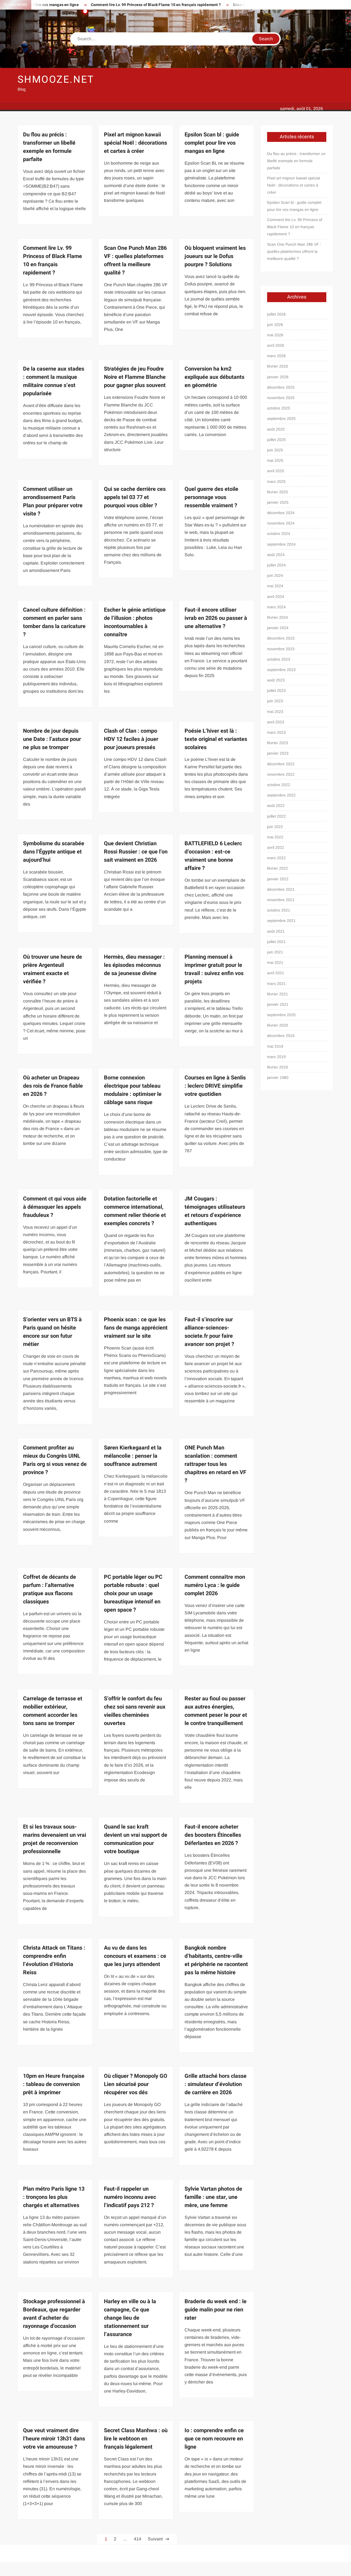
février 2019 (278, 1067)
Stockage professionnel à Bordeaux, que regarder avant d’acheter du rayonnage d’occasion (54, 2314)
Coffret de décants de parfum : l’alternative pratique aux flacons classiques (49, 1589)
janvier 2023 (278, 753)
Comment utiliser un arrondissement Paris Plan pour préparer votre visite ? (53, 501)
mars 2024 (276, 607)
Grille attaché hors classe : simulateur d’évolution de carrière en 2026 (216, 2084)
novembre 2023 (281, 649)
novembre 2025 (281, 398)
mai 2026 (275, 335)
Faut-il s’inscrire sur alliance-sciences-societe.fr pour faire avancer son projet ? (209, 1332)
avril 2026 (276, 345)
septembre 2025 (281, 419)
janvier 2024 (278, 628)
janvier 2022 (278, 879)
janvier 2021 (278, 1004)
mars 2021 (276, 984)
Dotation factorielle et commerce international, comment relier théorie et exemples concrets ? (135, 1211)
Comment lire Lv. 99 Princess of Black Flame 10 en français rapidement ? (111, 5)
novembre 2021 (281, 900)
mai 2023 (275, 712)
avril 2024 (276, 597)
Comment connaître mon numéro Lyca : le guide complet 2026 (215, 1585)
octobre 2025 (279, 408)
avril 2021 (276, 973)
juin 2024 (275, 575)
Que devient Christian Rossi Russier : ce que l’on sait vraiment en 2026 (136, 852)
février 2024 (278, 617)
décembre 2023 (281, 638)
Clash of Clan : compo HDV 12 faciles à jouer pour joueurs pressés (131, 739)
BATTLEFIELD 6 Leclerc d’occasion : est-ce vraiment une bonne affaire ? (213, 856)
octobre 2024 (279, 534)
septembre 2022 (281, 795)
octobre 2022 (279, 785)
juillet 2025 (276, 440)
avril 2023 (276, 722)
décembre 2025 (281, 387)
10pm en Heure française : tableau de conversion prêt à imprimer (54, 2084)
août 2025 (276, 429)
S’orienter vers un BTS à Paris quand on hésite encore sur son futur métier (52, 1332)
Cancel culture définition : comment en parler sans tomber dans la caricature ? (54, 622)
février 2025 (278, 492)
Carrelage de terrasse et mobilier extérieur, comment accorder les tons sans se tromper (53, 1711)
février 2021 (278, 994)
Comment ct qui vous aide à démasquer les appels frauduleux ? (55, 1207)
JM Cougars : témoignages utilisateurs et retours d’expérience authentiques (215, 1211)
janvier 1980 (278, 1078)
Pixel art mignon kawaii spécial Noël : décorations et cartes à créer (135, 143)
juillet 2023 (276, 690)
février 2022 (278, 868)
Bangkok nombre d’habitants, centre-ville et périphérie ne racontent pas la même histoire (216, 1960)
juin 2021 (275, 952)
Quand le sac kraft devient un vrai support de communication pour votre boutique (136, 1839)
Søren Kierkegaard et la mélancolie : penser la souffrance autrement (133, 1456)
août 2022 (276, 806)
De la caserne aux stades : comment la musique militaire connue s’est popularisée (54, 381)
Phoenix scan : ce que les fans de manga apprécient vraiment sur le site (136, 1328)
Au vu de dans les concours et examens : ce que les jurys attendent (135, 1956)
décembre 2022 (281, 764)
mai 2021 (275, 962)
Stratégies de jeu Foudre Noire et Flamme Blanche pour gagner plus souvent (135, 377)
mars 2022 (276, 858)
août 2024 (276, 555)
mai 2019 (275, 1046)
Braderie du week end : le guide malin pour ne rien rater (216, 2310)
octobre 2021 (279, 910)
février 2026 (278, 366)
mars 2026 (276, 356)
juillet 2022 (276, 816)
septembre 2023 (281, 670)
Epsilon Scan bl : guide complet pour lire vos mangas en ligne (212, 143)
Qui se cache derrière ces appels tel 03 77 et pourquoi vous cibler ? (135, 497)
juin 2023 (275, 701)
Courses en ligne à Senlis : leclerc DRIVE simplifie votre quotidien (215, 1086)
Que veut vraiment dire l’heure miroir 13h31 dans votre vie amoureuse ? (54, 2439)
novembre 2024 (281, 523)
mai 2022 (275, 837)
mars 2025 (276, 482)
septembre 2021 (281, 921)
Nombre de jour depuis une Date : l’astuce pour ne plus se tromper (52, 739)
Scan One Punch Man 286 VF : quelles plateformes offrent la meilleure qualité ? (135, 260)
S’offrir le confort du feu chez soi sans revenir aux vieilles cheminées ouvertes (135, 1711)
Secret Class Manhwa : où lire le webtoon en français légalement (136, 2439)
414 (138, 2539)
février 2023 (278, 743)
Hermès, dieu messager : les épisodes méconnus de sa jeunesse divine (134, 965)
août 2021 (276, 931)
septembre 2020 (281, 1015)
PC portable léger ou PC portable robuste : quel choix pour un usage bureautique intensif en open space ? (133, 1593)
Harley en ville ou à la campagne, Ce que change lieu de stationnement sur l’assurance (130, 2318)
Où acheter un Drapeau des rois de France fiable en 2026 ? (53, 1086)
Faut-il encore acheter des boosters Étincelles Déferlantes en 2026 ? (213, 1835)
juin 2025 (275, 450)
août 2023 (276, 680)
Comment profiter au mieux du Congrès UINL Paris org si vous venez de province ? (55, 1460)
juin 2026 (275, 325)
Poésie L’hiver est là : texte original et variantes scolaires (216, 739)
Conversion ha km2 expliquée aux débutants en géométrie (214, 377)
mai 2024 (275, 586)
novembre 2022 (281, 774)
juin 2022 (275, 827)
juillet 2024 (276, 565)
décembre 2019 (281, 1036)
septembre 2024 (281, 544)
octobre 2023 (279, 659)
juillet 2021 (276, 942)
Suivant (155, 2539)
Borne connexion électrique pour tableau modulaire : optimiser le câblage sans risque (133, 1090)
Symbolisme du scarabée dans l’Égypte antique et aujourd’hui (54, 852)
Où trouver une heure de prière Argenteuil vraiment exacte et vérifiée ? (53, 969)
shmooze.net (56, 80)
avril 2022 (276, 847)
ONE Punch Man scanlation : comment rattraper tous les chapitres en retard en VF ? (215, 1464)
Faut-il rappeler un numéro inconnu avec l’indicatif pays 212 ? (130, 2197)
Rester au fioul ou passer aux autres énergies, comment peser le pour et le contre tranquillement (216, 1711)
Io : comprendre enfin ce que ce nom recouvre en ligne (214, 2439)
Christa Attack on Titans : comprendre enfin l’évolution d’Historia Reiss (54, 1960)
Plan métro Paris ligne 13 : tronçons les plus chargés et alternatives (54, 2197)
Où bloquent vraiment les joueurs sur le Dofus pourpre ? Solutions (215, 256)
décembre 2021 (281, 889)
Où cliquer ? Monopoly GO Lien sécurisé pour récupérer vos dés (136, 2084)
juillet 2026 (276, 314)
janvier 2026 (278, 377)
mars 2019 (276, 1057)
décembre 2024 (281, 513)
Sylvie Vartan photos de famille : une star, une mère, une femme (213, 2197)
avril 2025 (276, 471)
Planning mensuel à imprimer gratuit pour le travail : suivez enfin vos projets (214, 969)
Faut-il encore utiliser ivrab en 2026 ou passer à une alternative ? (216, 618)
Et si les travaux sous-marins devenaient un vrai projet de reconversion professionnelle (55, 1839)
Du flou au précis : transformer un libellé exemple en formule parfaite (49, 147)
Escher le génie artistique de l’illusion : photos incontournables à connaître (135, 622)
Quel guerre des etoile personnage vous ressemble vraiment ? (211, 497)
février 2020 (278, 1025)
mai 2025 (275, 460)
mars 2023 (276, 732)
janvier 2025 (278, 502)
